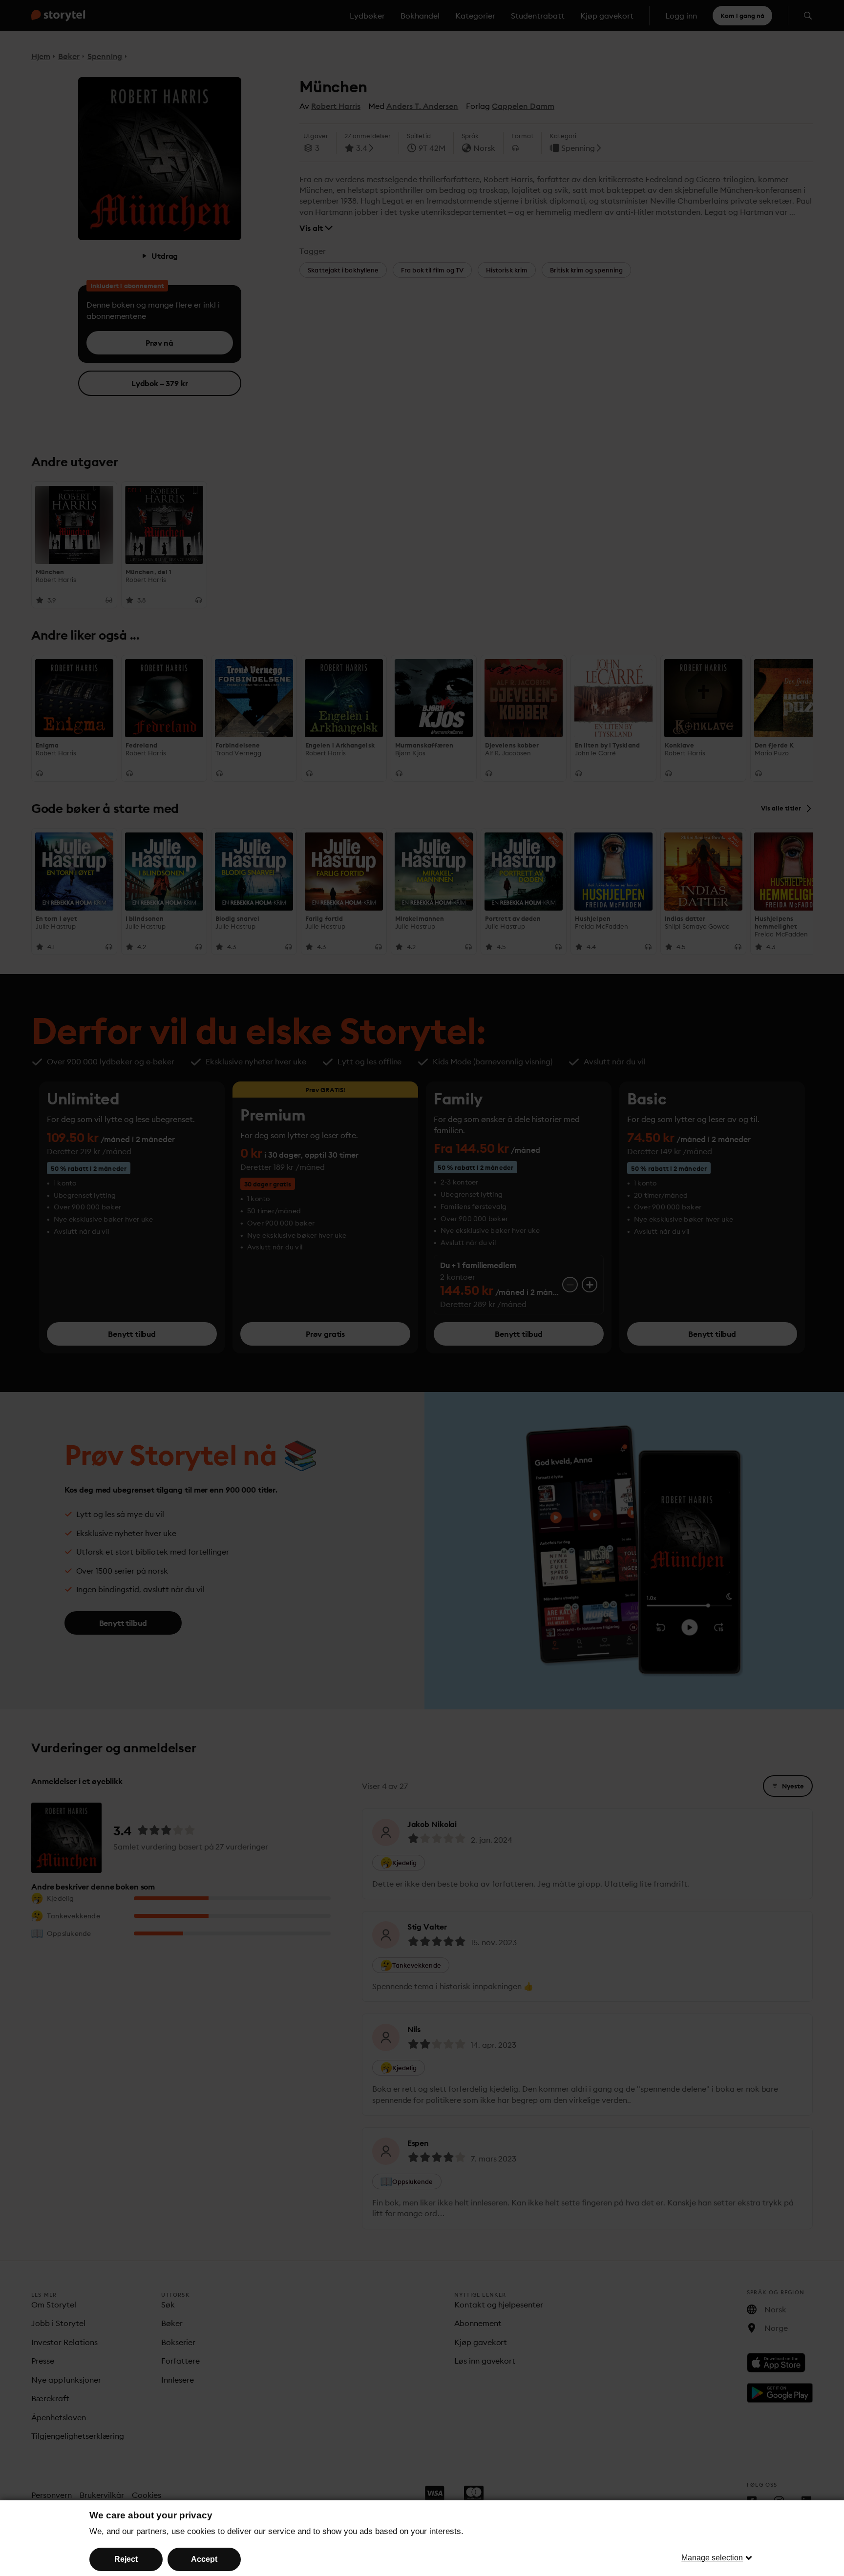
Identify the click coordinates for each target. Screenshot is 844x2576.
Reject (126, 2559)
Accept (204, 2559)
